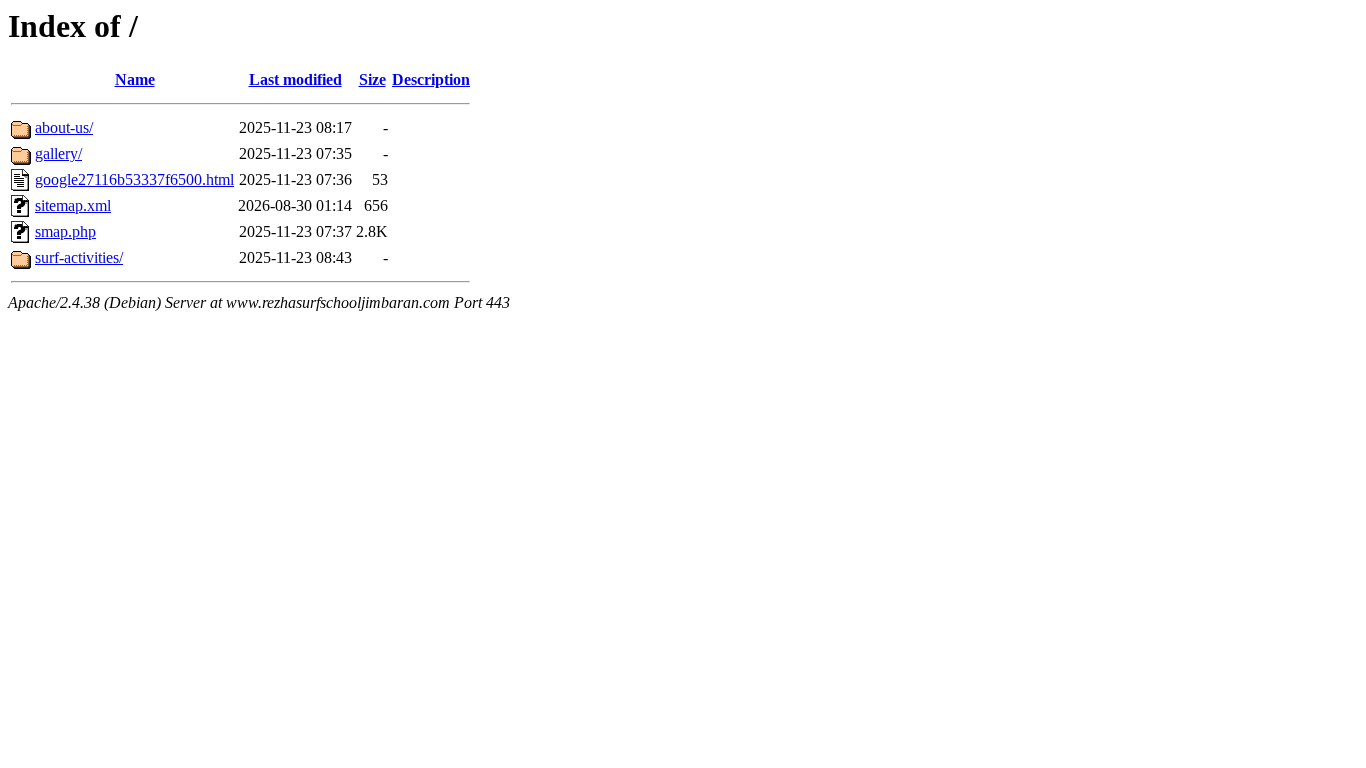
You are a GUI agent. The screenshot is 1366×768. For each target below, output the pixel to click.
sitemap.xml (73, 205)
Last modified (295, 79)
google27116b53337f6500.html (134, 179)
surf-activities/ (79, 257)
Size (372, 79)
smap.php (65, 231)
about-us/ (64, 127)
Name (135, 79)
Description (431, 79)
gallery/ (58, 153)
